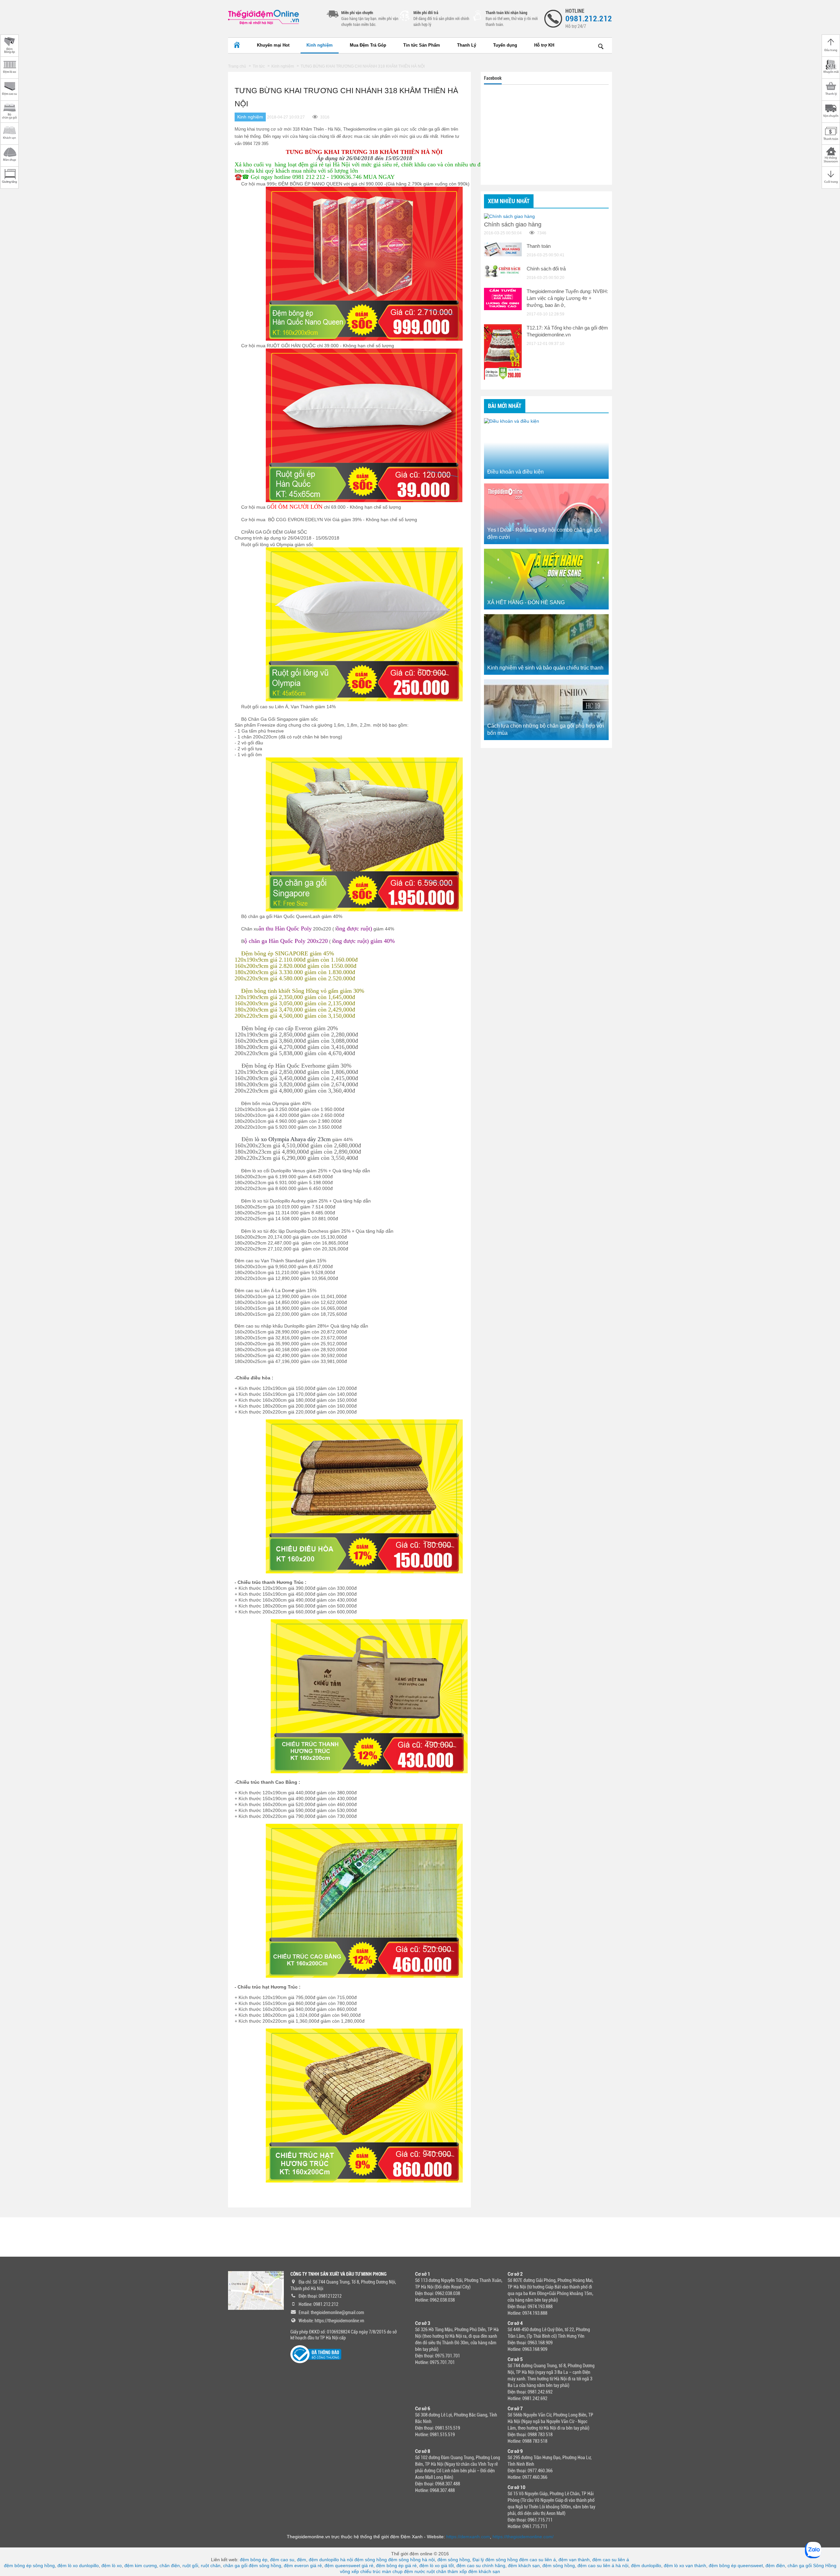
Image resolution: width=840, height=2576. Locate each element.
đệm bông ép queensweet (736, 2565)
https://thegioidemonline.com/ (523, 2537)
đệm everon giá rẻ (303, 2565)
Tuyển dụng (505, 45)
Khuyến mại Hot (273, 45)
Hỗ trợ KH (544, 45)
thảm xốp (457, 2571)
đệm (302, 2560)
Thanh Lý (467, 45)
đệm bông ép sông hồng (29, 2565)
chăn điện (170, 2565)
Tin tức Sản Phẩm (422, 45)
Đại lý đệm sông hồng (495, 2560)
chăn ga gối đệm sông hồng (252, 2565)
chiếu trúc (370, 2571)
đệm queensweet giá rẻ (349, 2565)
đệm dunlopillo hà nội (331, 2560)
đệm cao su (282, 2560)
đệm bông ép (254, 2560)
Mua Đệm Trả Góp (368, 45)
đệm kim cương (141, 2565)
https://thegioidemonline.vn (339, 2321)
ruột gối (190, 2565)
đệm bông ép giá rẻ (396, 2565)
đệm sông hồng (371, 2560)
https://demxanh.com (468, 2537)
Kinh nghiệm (320, 45)
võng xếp (349, 2571)
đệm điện (775, 2565)
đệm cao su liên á (537, 2560)
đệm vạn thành (574, 2560)
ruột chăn (211, 2565)
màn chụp (392, 2571)
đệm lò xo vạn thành (685, 2565)
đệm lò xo (112, 2565)
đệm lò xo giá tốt (437, 2565)
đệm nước (415, 2571)
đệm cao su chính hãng (481, 2565)
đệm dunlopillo (646, 2565)
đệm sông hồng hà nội (411, 2560)
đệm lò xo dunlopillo (78, 2565)
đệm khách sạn (524, 2565)
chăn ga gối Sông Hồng (812, 2565)
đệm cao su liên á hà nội (603, 2565)
